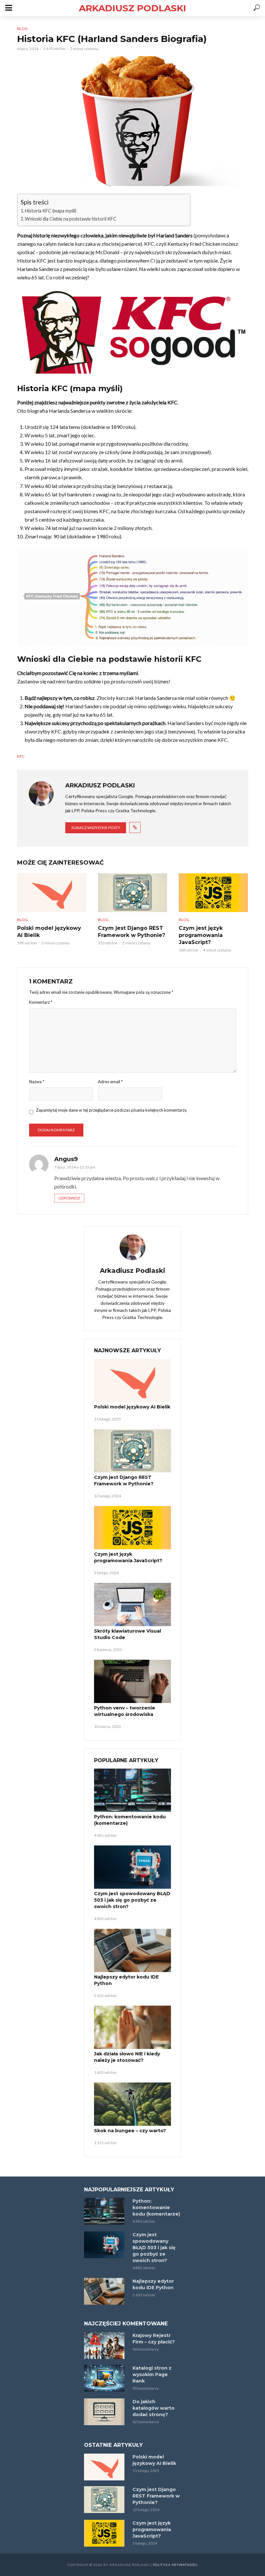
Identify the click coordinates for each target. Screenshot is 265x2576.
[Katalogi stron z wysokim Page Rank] (105, 2378)
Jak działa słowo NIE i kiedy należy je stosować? (127, 2057)
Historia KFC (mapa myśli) (51, 211)
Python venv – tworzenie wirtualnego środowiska (125, 1711)
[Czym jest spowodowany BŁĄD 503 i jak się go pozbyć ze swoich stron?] (132, 1867)
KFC (21, 756)
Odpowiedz (69, 1198)
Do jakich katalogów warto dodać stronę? (154, 2408)
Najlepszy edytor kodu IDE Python (126, 1980)
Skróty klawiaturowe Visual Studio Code (127, 1634)
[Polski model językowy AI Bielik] (52, 893)
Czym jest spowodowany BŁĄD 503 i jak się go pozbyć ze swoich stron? (132, 1900)
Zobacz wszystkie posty (96, 828)
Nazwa (37, 1082)
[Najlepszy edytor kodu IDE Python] (132, 1950)
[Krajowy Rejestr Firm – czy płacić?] (105, 2346)
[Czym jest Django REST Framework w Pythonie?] (132, 893)
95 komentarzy (146, 2388)
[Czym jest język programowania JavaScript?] (213, 893)
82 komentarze (146, 2422)
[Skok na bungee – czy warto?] (132, 2104)
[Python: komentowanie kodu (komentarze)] (132, 1790)
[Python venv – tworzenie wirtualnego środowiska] (132, 1681)
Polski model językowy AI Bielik (49, 932)
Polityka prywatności (175, 2565)
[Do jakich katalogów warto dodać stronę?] (105, 2412)
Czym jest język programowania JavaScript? (201, 935)
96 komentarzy (146, 2349)
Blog (22, 29)
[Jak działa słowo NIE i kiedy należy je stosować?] (132, 2027)
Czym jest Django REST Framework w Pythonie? (132, 932)
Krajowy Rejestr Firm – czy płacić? (154, 2339)
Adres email (110, 1082)
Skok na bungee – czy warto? (130, 2131)
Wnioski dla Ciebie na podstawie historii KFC (71, 219)
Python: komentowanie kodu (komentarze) (130, 1820)
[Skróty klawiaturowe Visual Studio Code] (132, 1605)
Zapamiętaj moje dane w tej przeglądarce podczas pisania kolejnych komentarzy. (112, 1110)
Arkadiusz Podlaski (132, 8)
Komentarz (41, 1002)
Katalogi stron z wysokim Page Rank (152, 2374)
